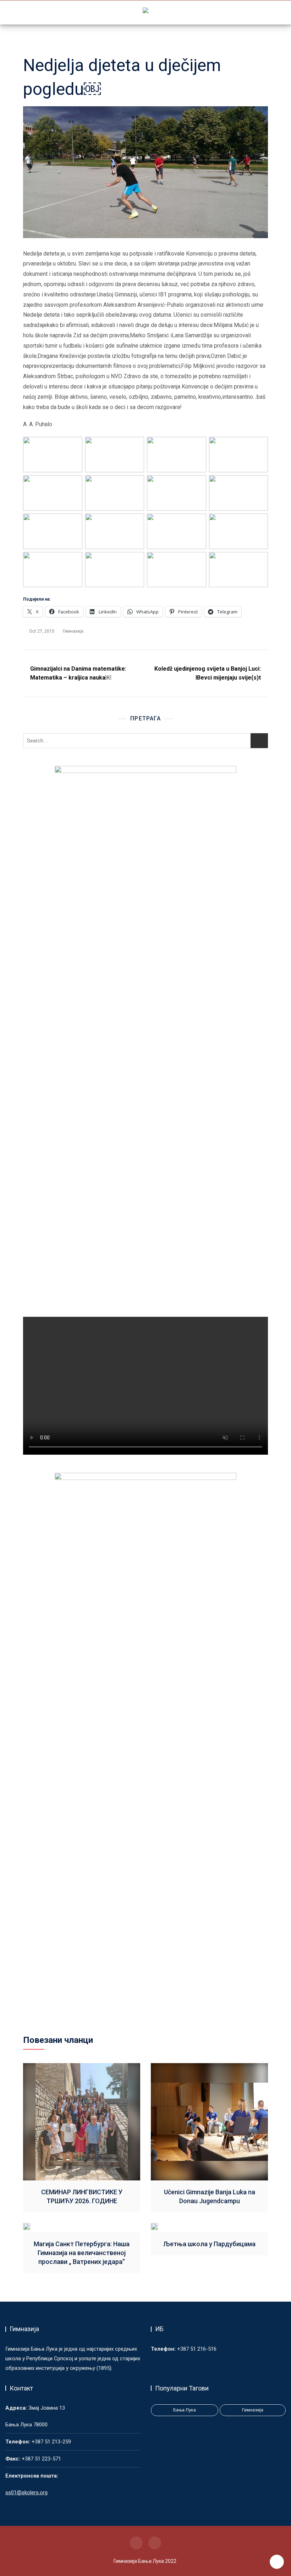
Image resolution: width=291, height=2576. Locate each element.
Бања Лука (185, 2410)
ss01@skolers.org (26, 2492)
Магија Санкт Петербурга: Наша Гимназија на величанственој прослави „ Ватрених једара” (82, 2253)
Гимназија (73, 631)
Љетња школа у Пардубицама (209, 2244)
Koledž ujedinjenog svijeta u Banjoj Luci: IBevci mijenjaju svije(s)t (208, 673)
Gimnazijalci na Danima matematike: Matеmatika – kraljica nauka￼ (78, 673)
